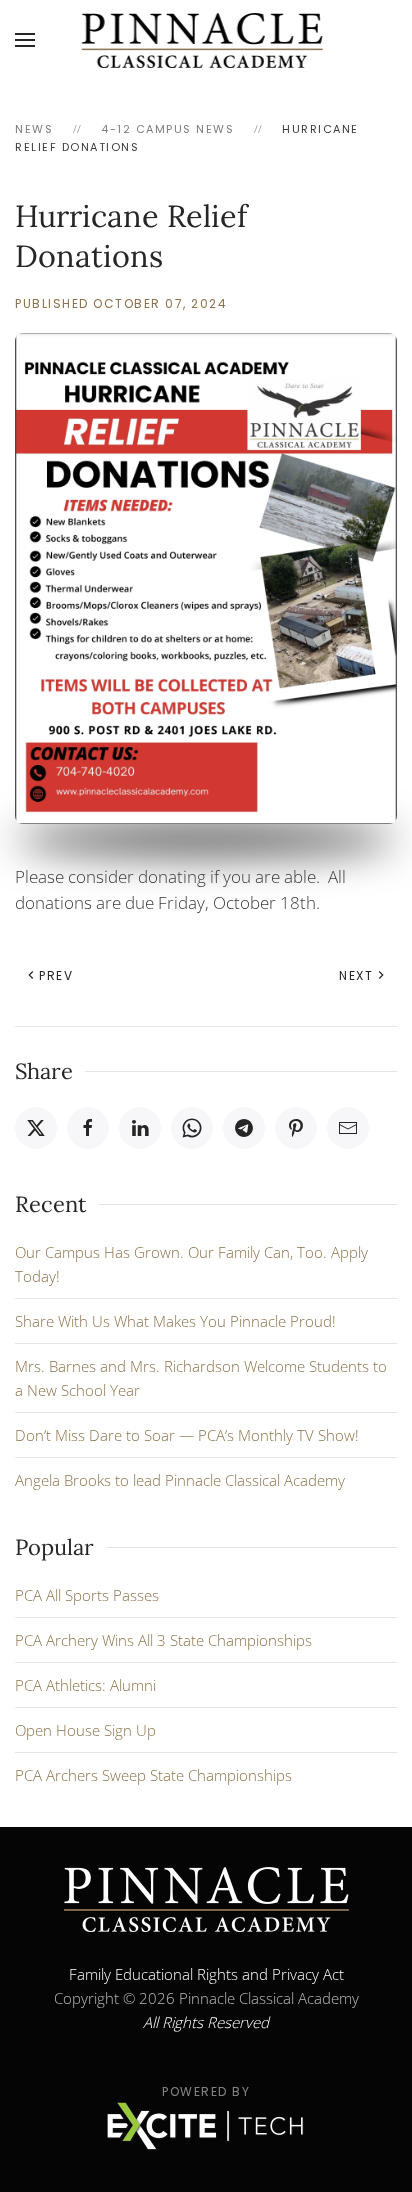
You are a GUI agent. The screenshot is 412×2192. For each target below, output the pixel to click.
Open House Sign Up (85, 1730)
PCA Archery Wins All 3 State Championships (163, 1640)
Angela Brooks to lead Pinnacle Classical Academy (180, 1480)
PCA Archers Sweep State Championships (153, 1775)
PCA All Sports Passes (87, 1595)
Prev (56, 975)
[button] (25, 40)
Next (356, 975)
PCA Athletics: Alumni (85, 1685)
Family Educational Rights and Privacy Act (206, 1974)
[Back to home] (206, 40)
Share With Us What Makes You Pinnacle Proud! (175, 1321)
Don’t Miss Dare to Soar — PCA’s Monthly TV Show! (187, 1435)
